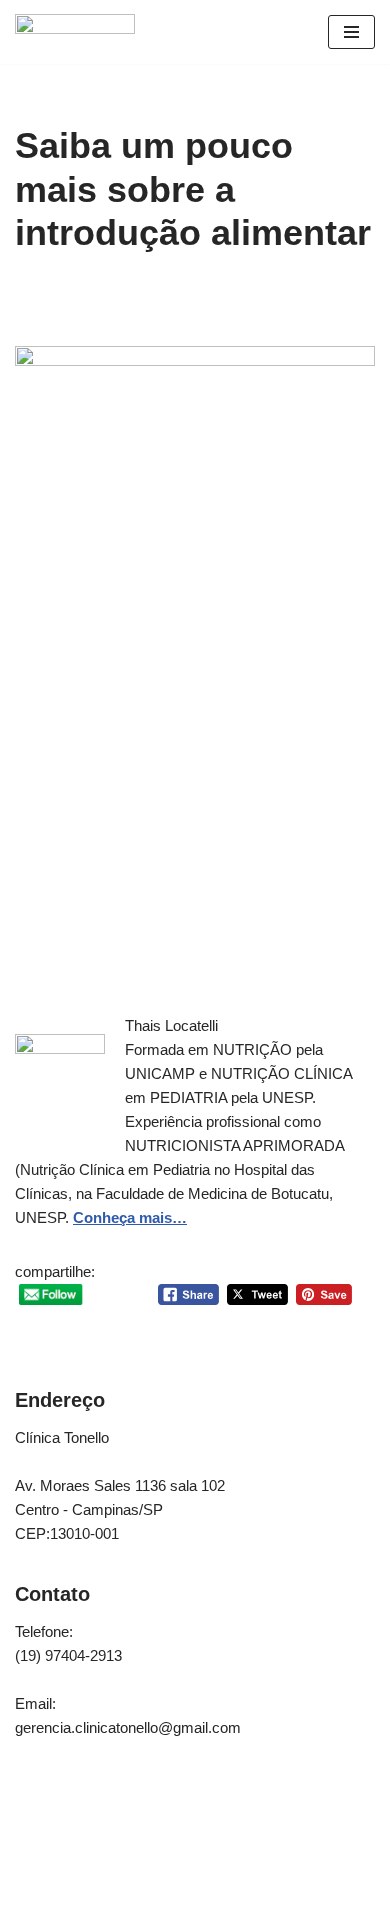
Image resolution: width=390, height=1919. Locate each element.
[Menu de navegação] (351, 32)
